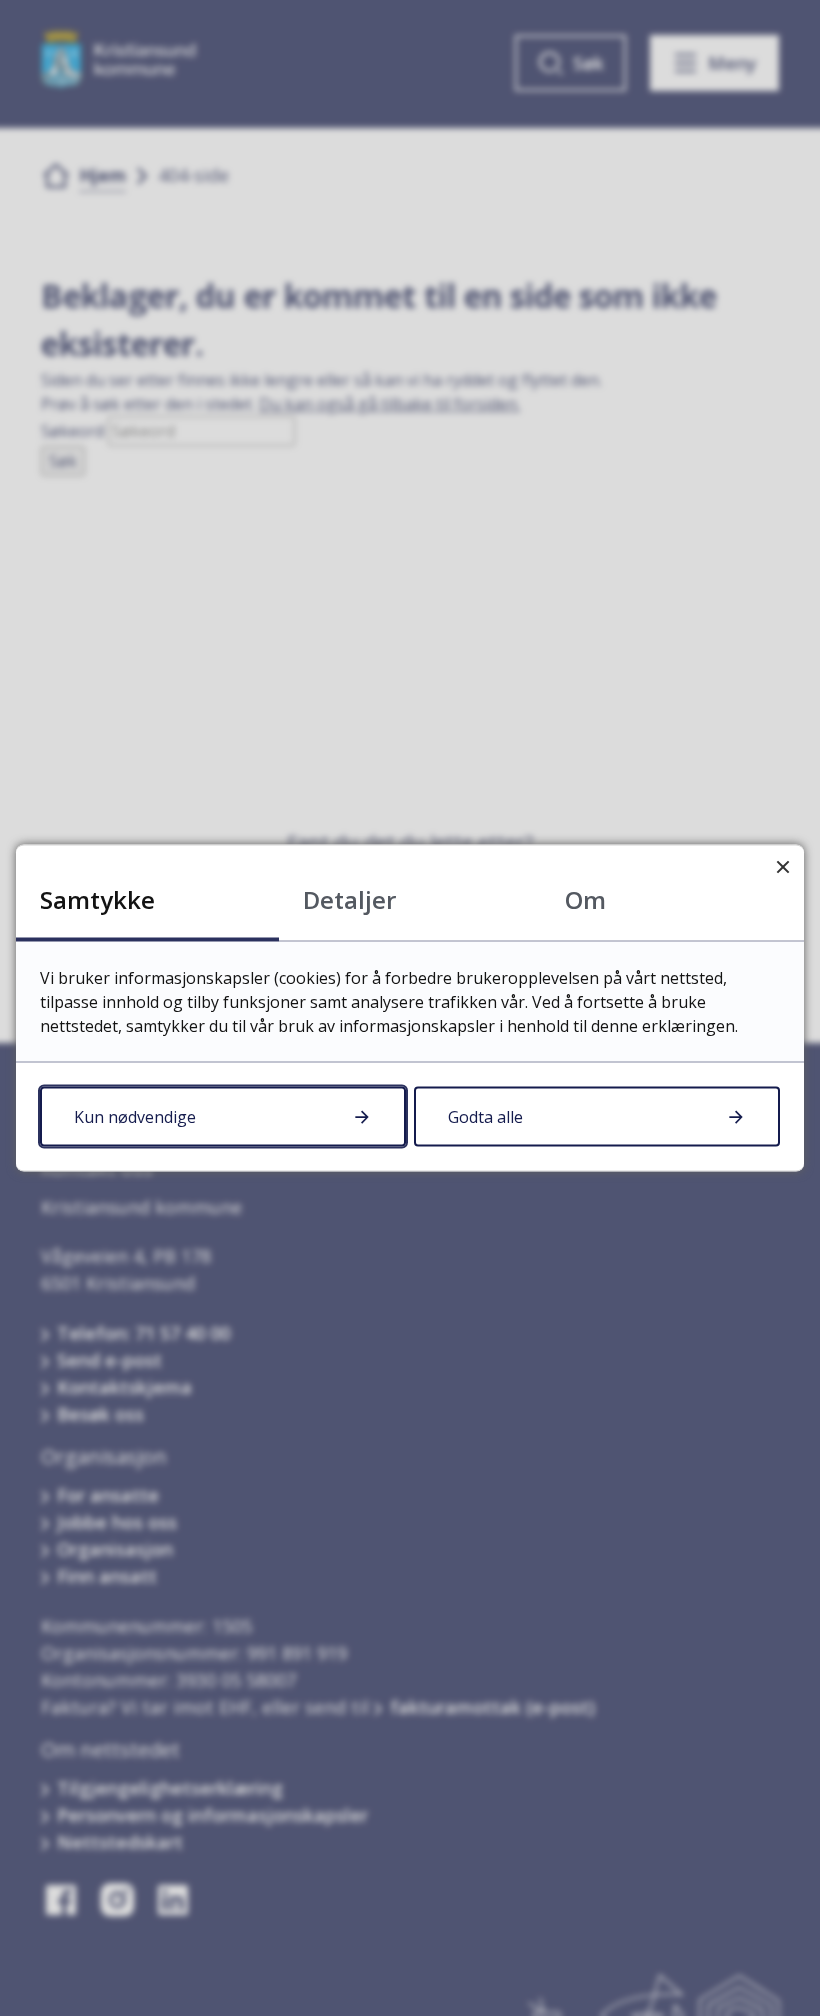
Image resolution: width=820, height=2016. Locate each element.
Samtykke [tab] (97, 899)
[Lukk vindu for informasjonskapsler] (782, 866)
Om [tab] (585, 899)
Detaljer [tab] (349, 899)
